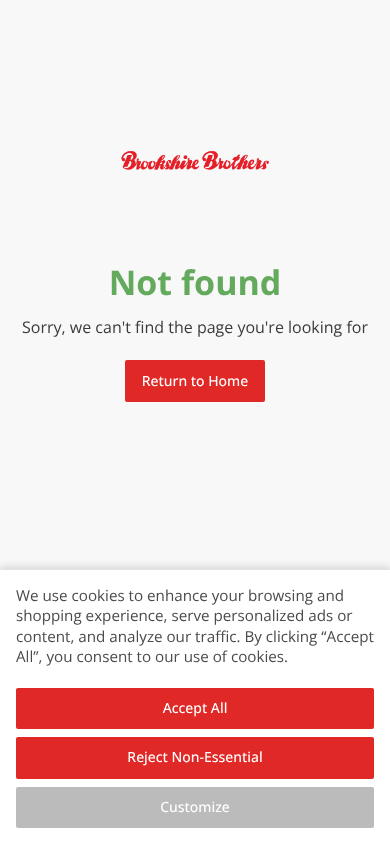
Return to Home (195, 381)
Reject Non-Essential (194, 757)
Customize (195, 807)
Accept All (195, 708)
